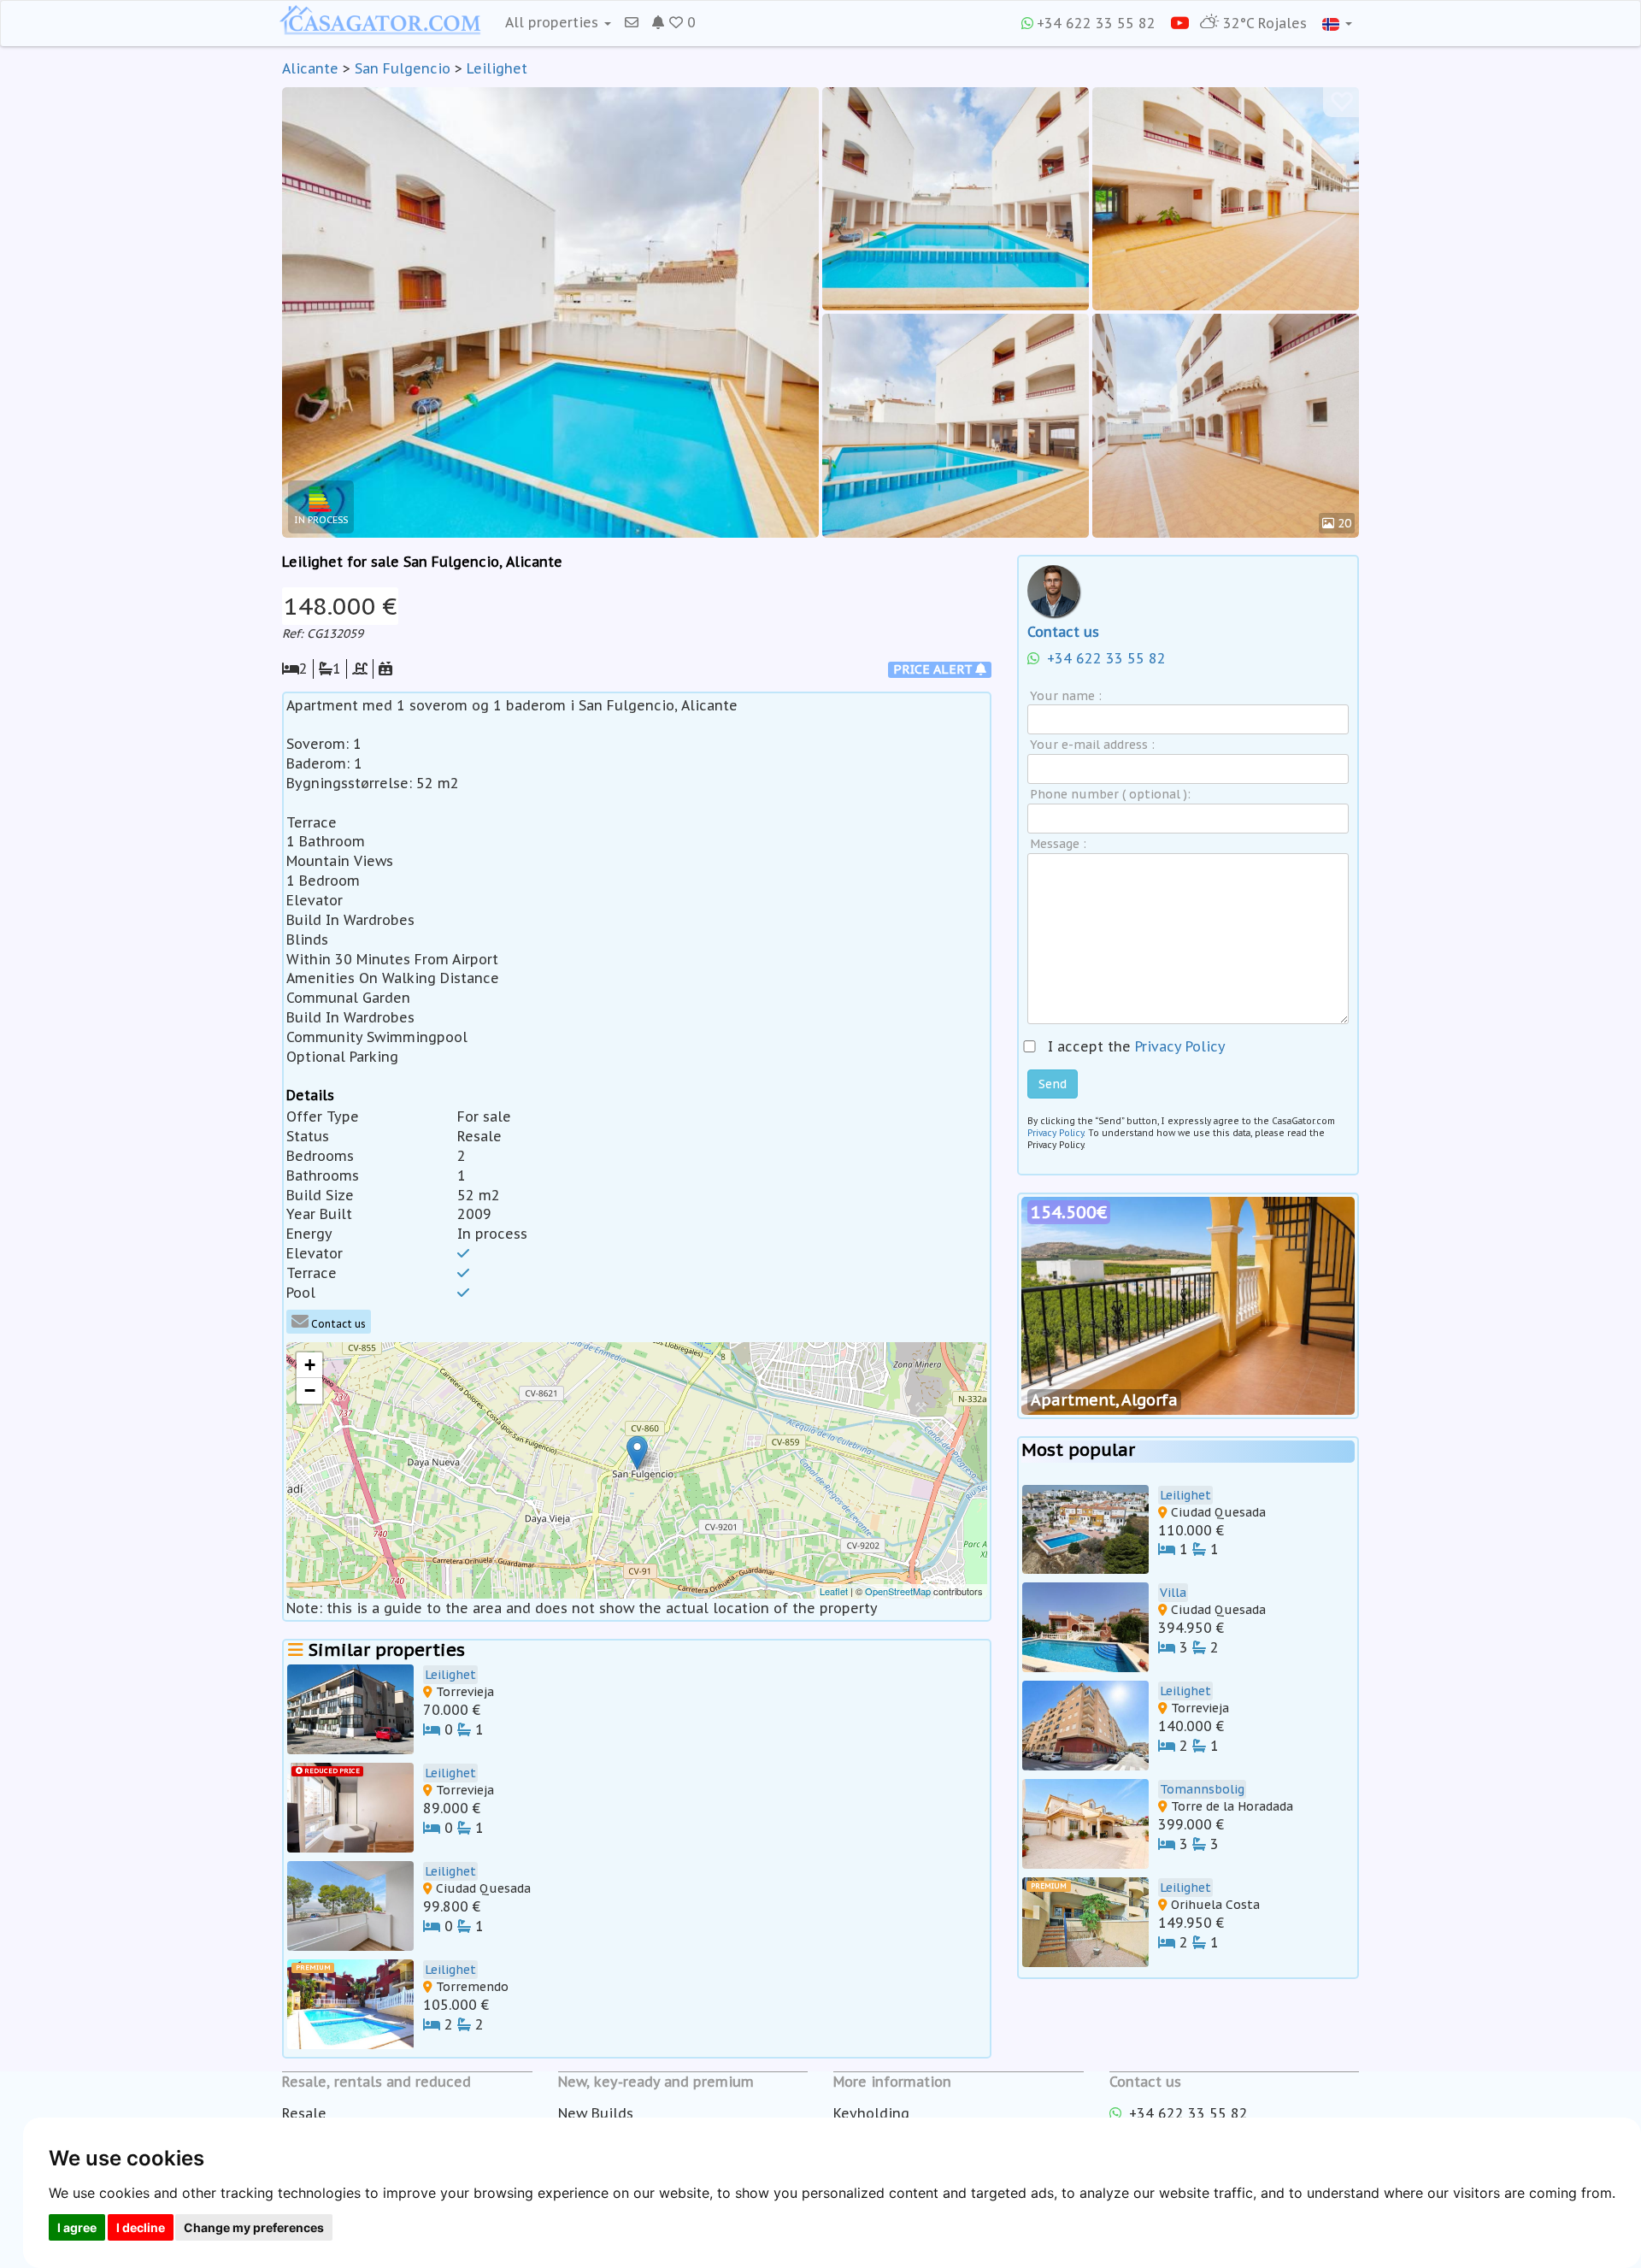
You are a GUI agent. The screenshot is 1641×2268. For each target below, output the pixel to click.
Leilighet (497, 68)
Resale (304, 2113)
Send (1053, 1084)
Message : (1058, 844)
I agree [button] (77, 2227)
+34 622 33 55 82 (1096, 23)
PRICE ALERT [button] (934, 669)
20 (1343, 523)
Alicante (310, 68)
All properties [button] (554, 22)
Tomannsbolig (1202, 1789)
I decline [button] (141, 2227)
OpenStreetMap (898, 1591)
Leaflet (834, 1591)
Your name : (1066, 696)
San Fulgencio (403, 68)
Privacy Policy (1180, 1046)
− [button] (310, 1390)
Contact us (337, 1324)
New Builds (596, 2113)
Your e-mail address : (1092, 745)
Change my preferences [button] (254, 2227)
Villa (1173, 1593)
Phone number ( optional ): (1110, 794)
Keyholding (871, 2113)
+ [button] (310, 1365)
